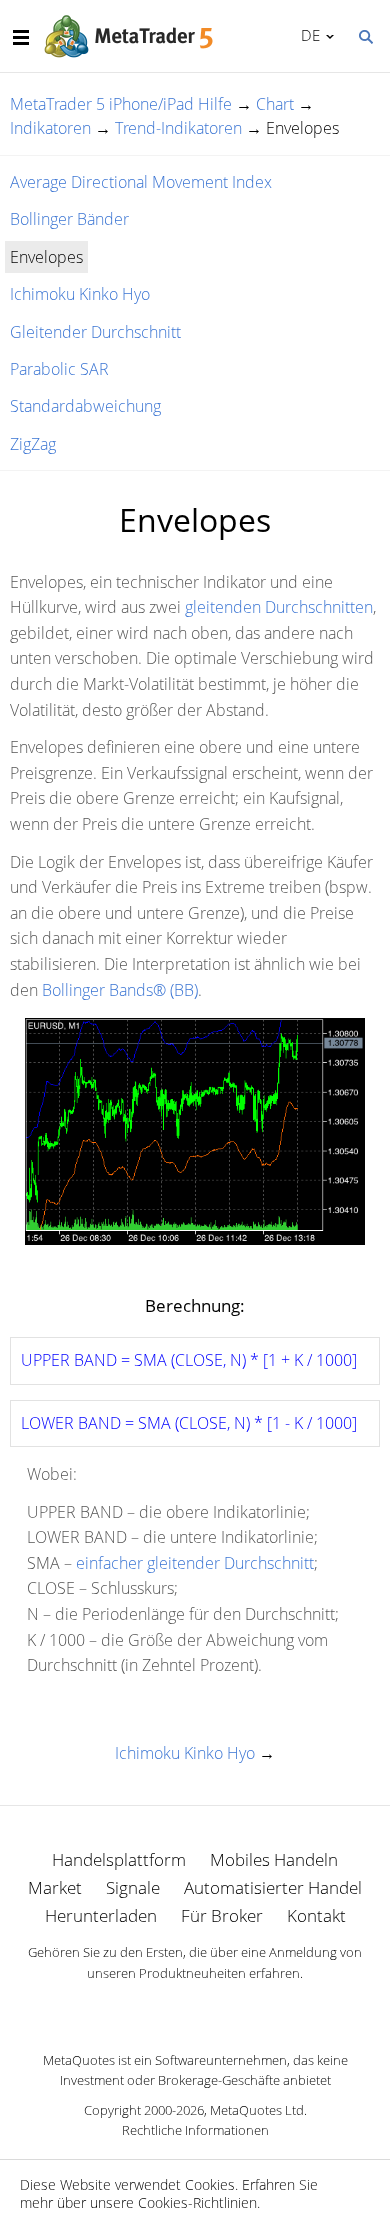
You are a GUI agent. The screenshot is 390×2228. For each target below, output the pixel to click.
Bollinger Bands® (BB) (120, 990)
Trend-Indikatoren (178, 128)
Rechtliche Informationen (195, 2130)
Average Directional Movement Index (141, 182)
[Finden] (365, 35)
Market (55, 1887)
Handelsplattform (119, 1859)
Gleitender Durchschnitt (95, 332)
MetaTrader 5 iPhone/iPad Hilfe (121, 104)
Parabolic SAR (59, 369)
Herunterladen (101, 1915)
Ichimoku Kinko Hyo (80, 294)
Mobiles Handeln (274, 1859)
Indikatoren (50, 128)
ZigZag (33, 444)
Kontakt (316, 1915)
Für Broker (222, 1915)
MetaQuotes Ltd (257, 2110)
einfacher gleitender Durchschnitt (195, 1563)
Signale (133, 1887)
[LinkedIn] (195, 2008)
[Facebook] (163, 2008)
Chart (275, 104)
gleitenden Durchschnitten (279, 607)
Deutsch (307, 35)
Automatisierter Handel (273, 1887)
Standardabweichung (85, 406)
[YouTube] (227, 2008)
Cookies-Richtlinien (197, 2202)
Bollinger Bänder (69, 219)
